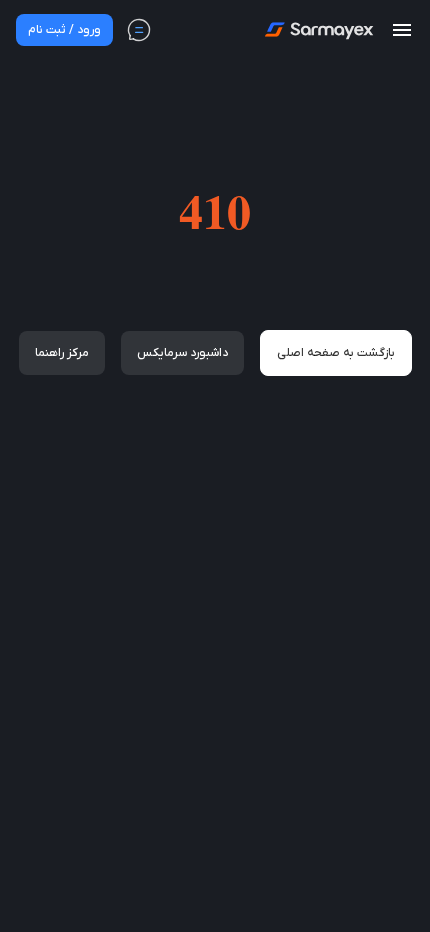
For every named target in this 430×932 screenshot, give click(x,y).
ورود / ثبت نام (64, 30)
